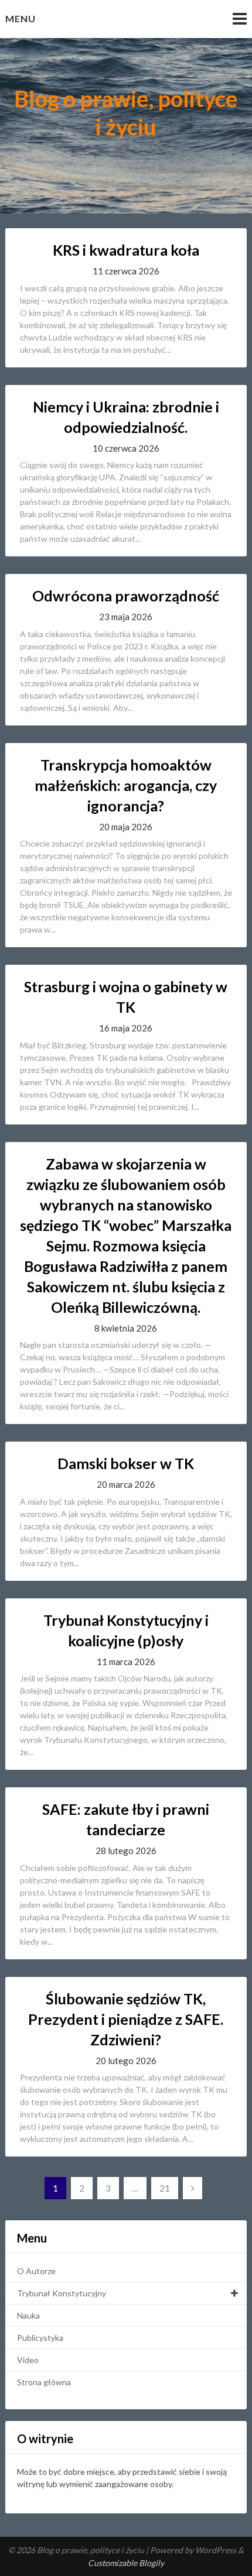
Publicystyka (40, 2338)
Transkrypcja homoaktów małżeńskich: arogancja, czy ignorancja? (126, 785)
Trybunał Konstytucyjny (62, 2293)
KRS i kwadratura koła (126, 250)
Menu (21, 18)
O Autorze (36, 2271)
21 (165, 2188)
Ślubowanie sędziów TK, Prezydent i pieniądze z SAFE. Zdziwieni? (126, 2019)
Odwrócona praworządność (126, 596)
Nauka (28, 2315)
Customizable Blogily (126, 2563)
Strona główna (44, 2382)
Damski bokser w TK (126, 1463)
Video (28, 2360)
